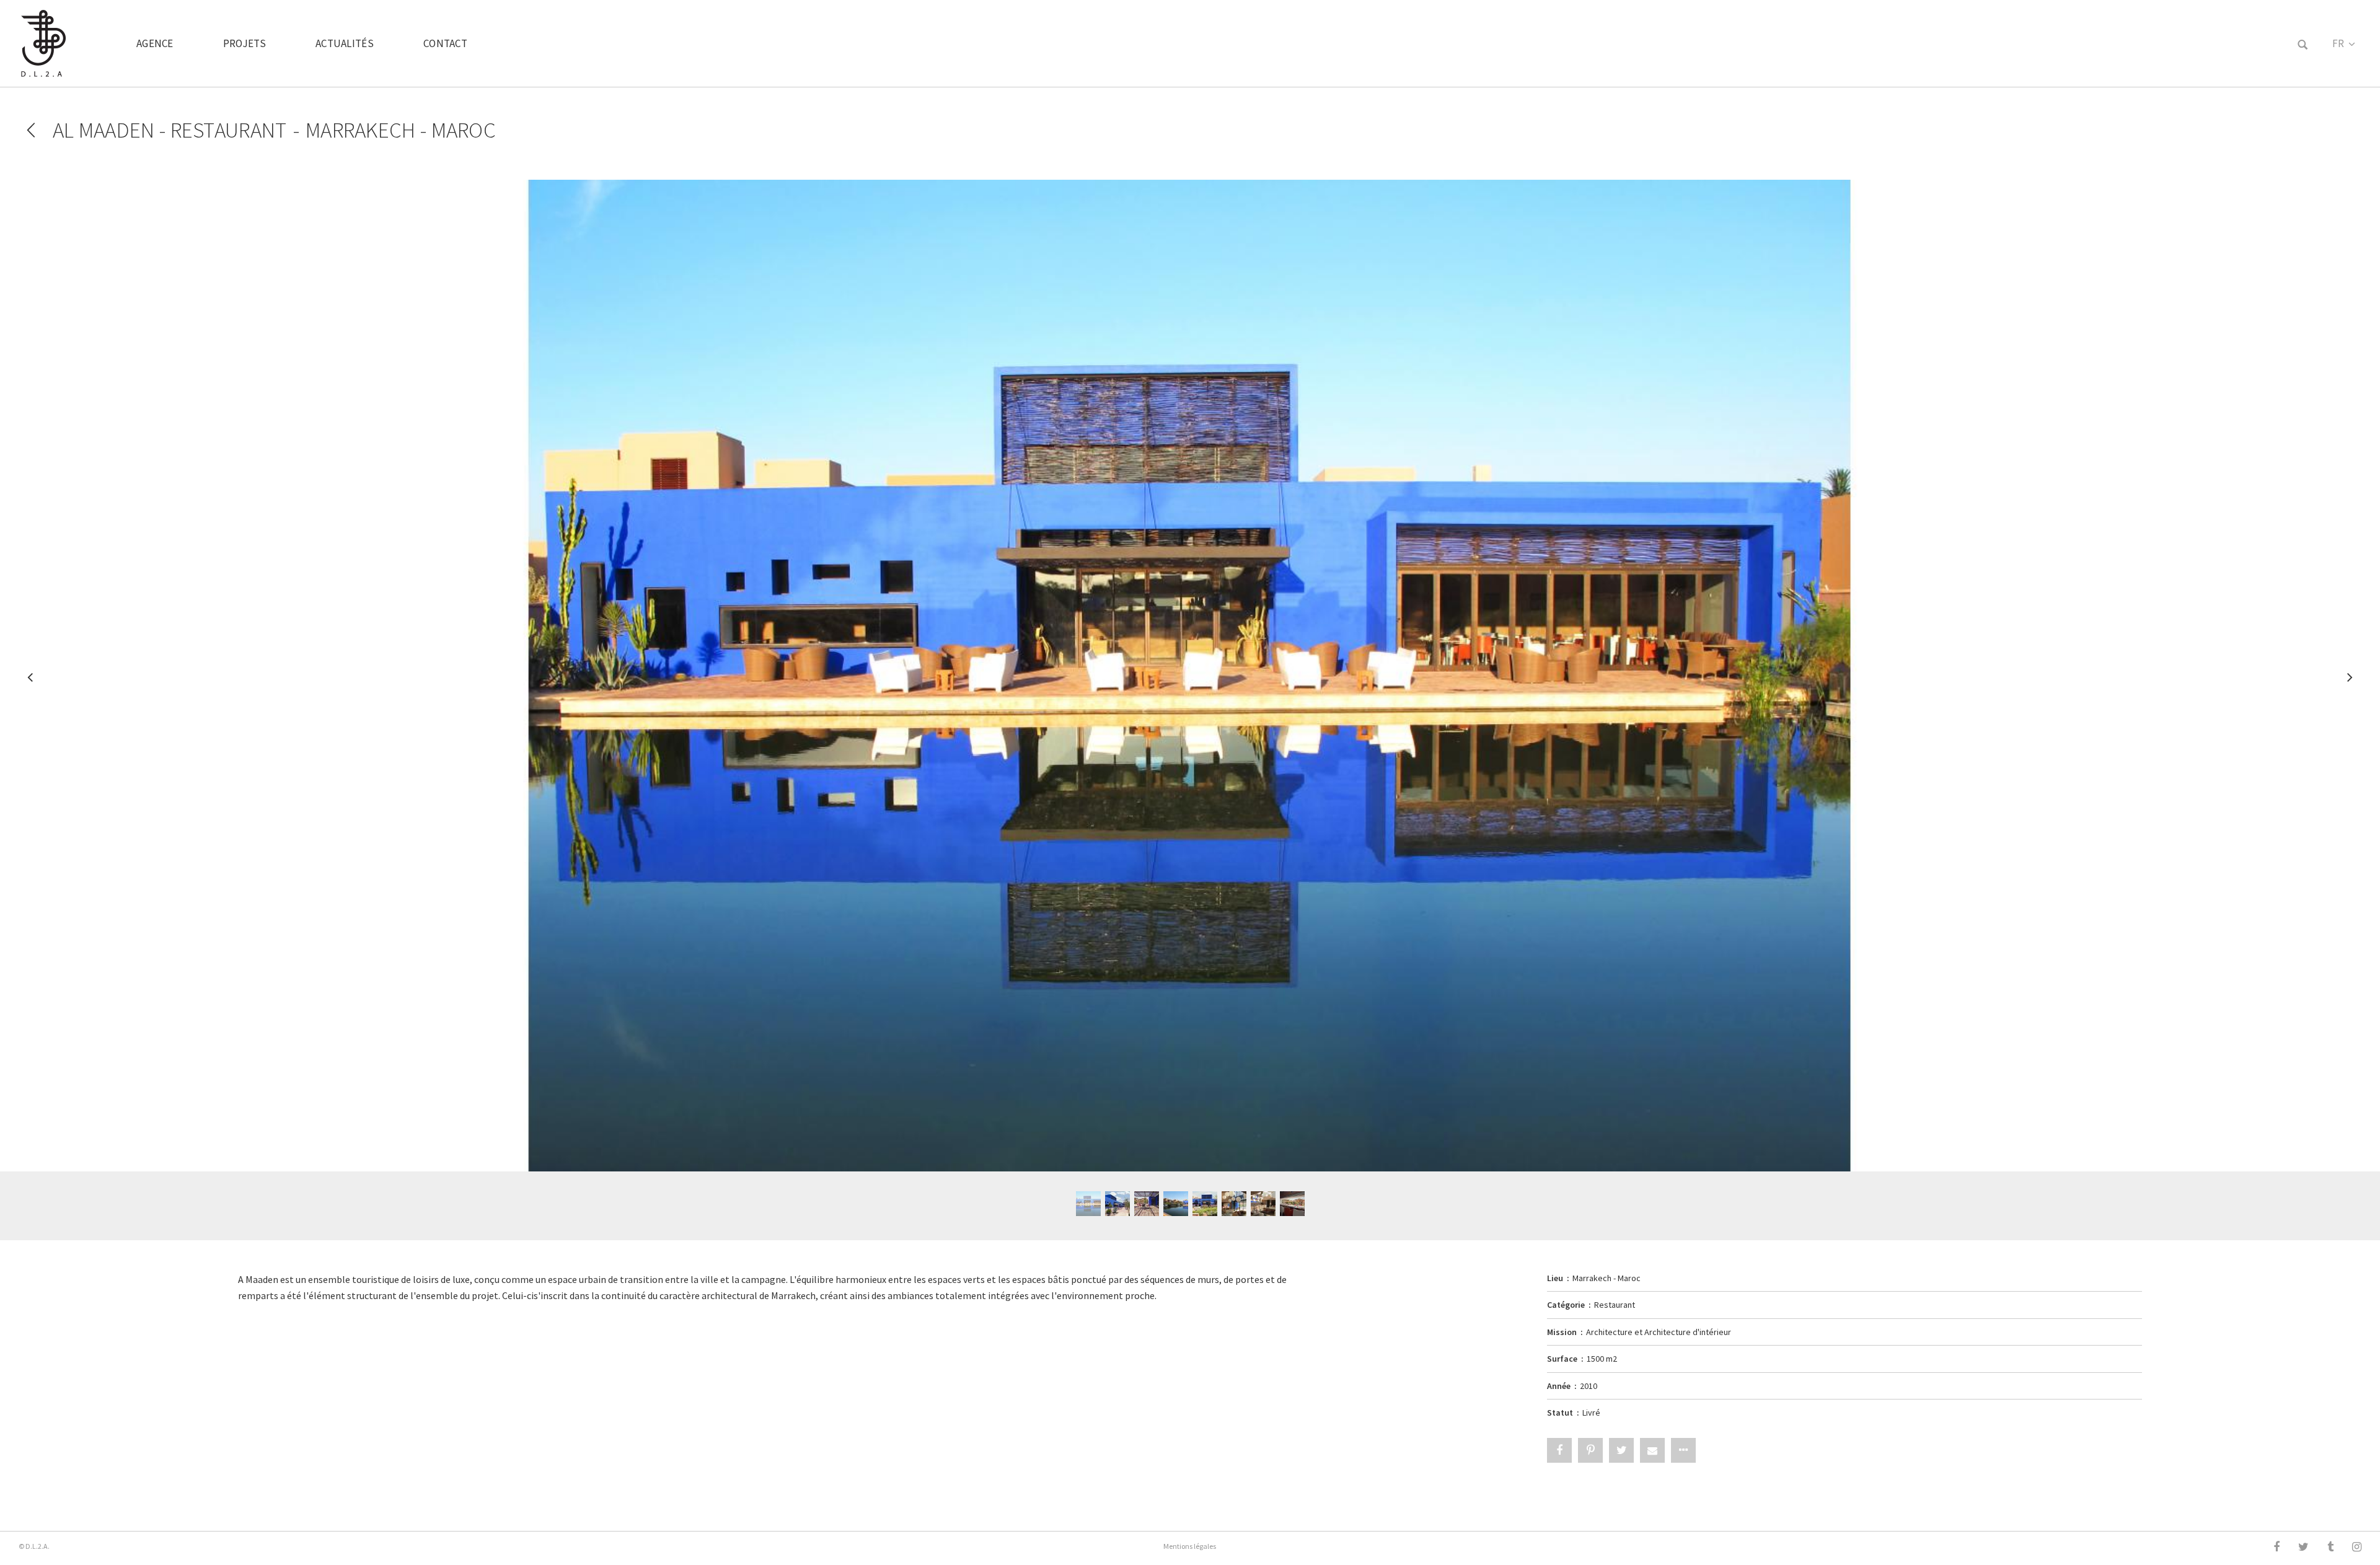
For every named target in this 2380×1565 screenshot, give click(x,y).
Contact (445, 43)
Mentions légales (1190, 1546)
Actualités (345, 43)
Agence (155, 43)
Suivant (2349, 683)
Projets (245, 43)
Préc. (31, 683)
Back (31, 130)
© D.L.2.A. (34, 1546)
